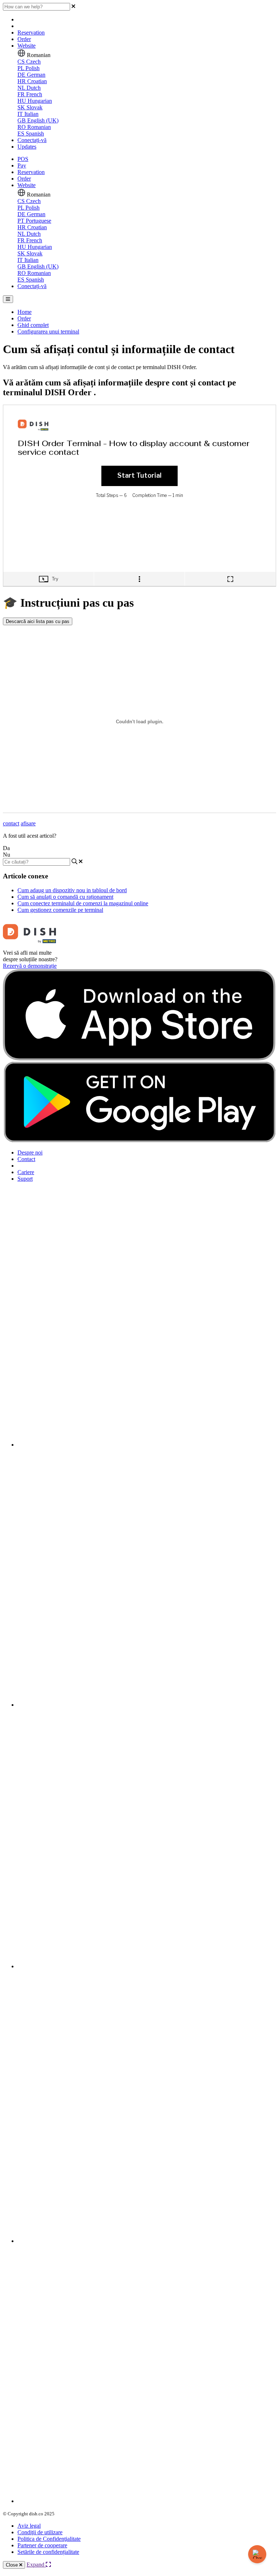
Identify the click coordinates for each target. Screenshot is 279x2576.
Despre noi (30, 1152)
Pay (22, 165)
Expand (36, 2565)
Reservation (31, 33)
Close (13, 2565)
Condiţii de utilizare (40, 2532)
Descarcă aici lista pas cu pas (38, 621)
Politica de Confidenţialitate (49, 2539)
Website (27, 46)
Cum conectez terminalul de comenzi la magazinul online (83, 903)
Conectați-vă (32, 140)
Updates (27, 147)
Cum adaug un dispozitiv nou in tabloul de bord (72, 890)
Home (25, 312)
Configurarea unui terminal (48, 331)
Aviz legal (29, 2526)
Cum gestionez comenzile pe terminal (60, 910)
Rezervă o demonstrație (30, 966)
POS (23, 159)
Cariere (26, 1172)
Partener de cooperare (42, 2545)
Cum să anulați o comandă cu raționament (65, 897)
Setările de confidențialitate (48, 2552)
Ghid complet (33, 325)
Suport (25, 1179)
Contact (26, 1159)
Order (24, 39)
